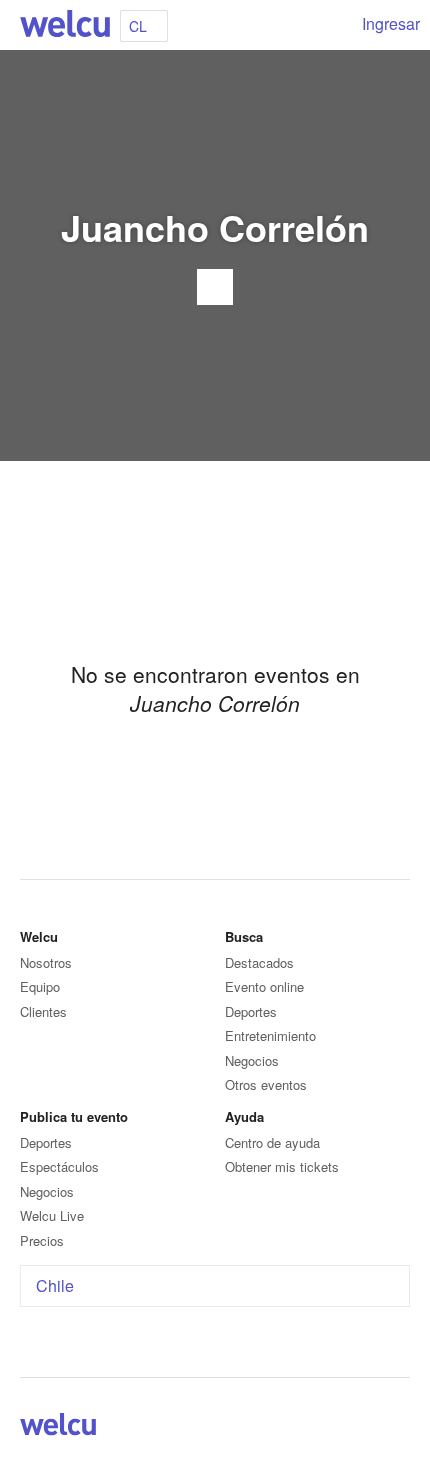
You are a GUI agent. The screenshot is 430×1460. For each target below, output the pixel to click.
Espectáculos (59, 1166)
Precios (42, 1240)
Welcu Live (52, 1215)
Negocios (252, 1060)
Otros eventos (266, 1084)
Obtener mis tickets (282, 1166)
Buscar (332, 25)
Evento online (264, 986)
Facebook (350, 1428)
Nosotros (46, 962)
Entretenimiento (270, 1035)
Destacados (259, 962)
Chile (55, 1285)
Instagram (398, 1428)
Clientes (43, 1011)
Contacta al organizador (215, 287)
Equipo (40, 986)
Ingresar (391, 23)
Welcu (65, 25)
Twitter (374, 1428)
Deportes (251, 1011)
